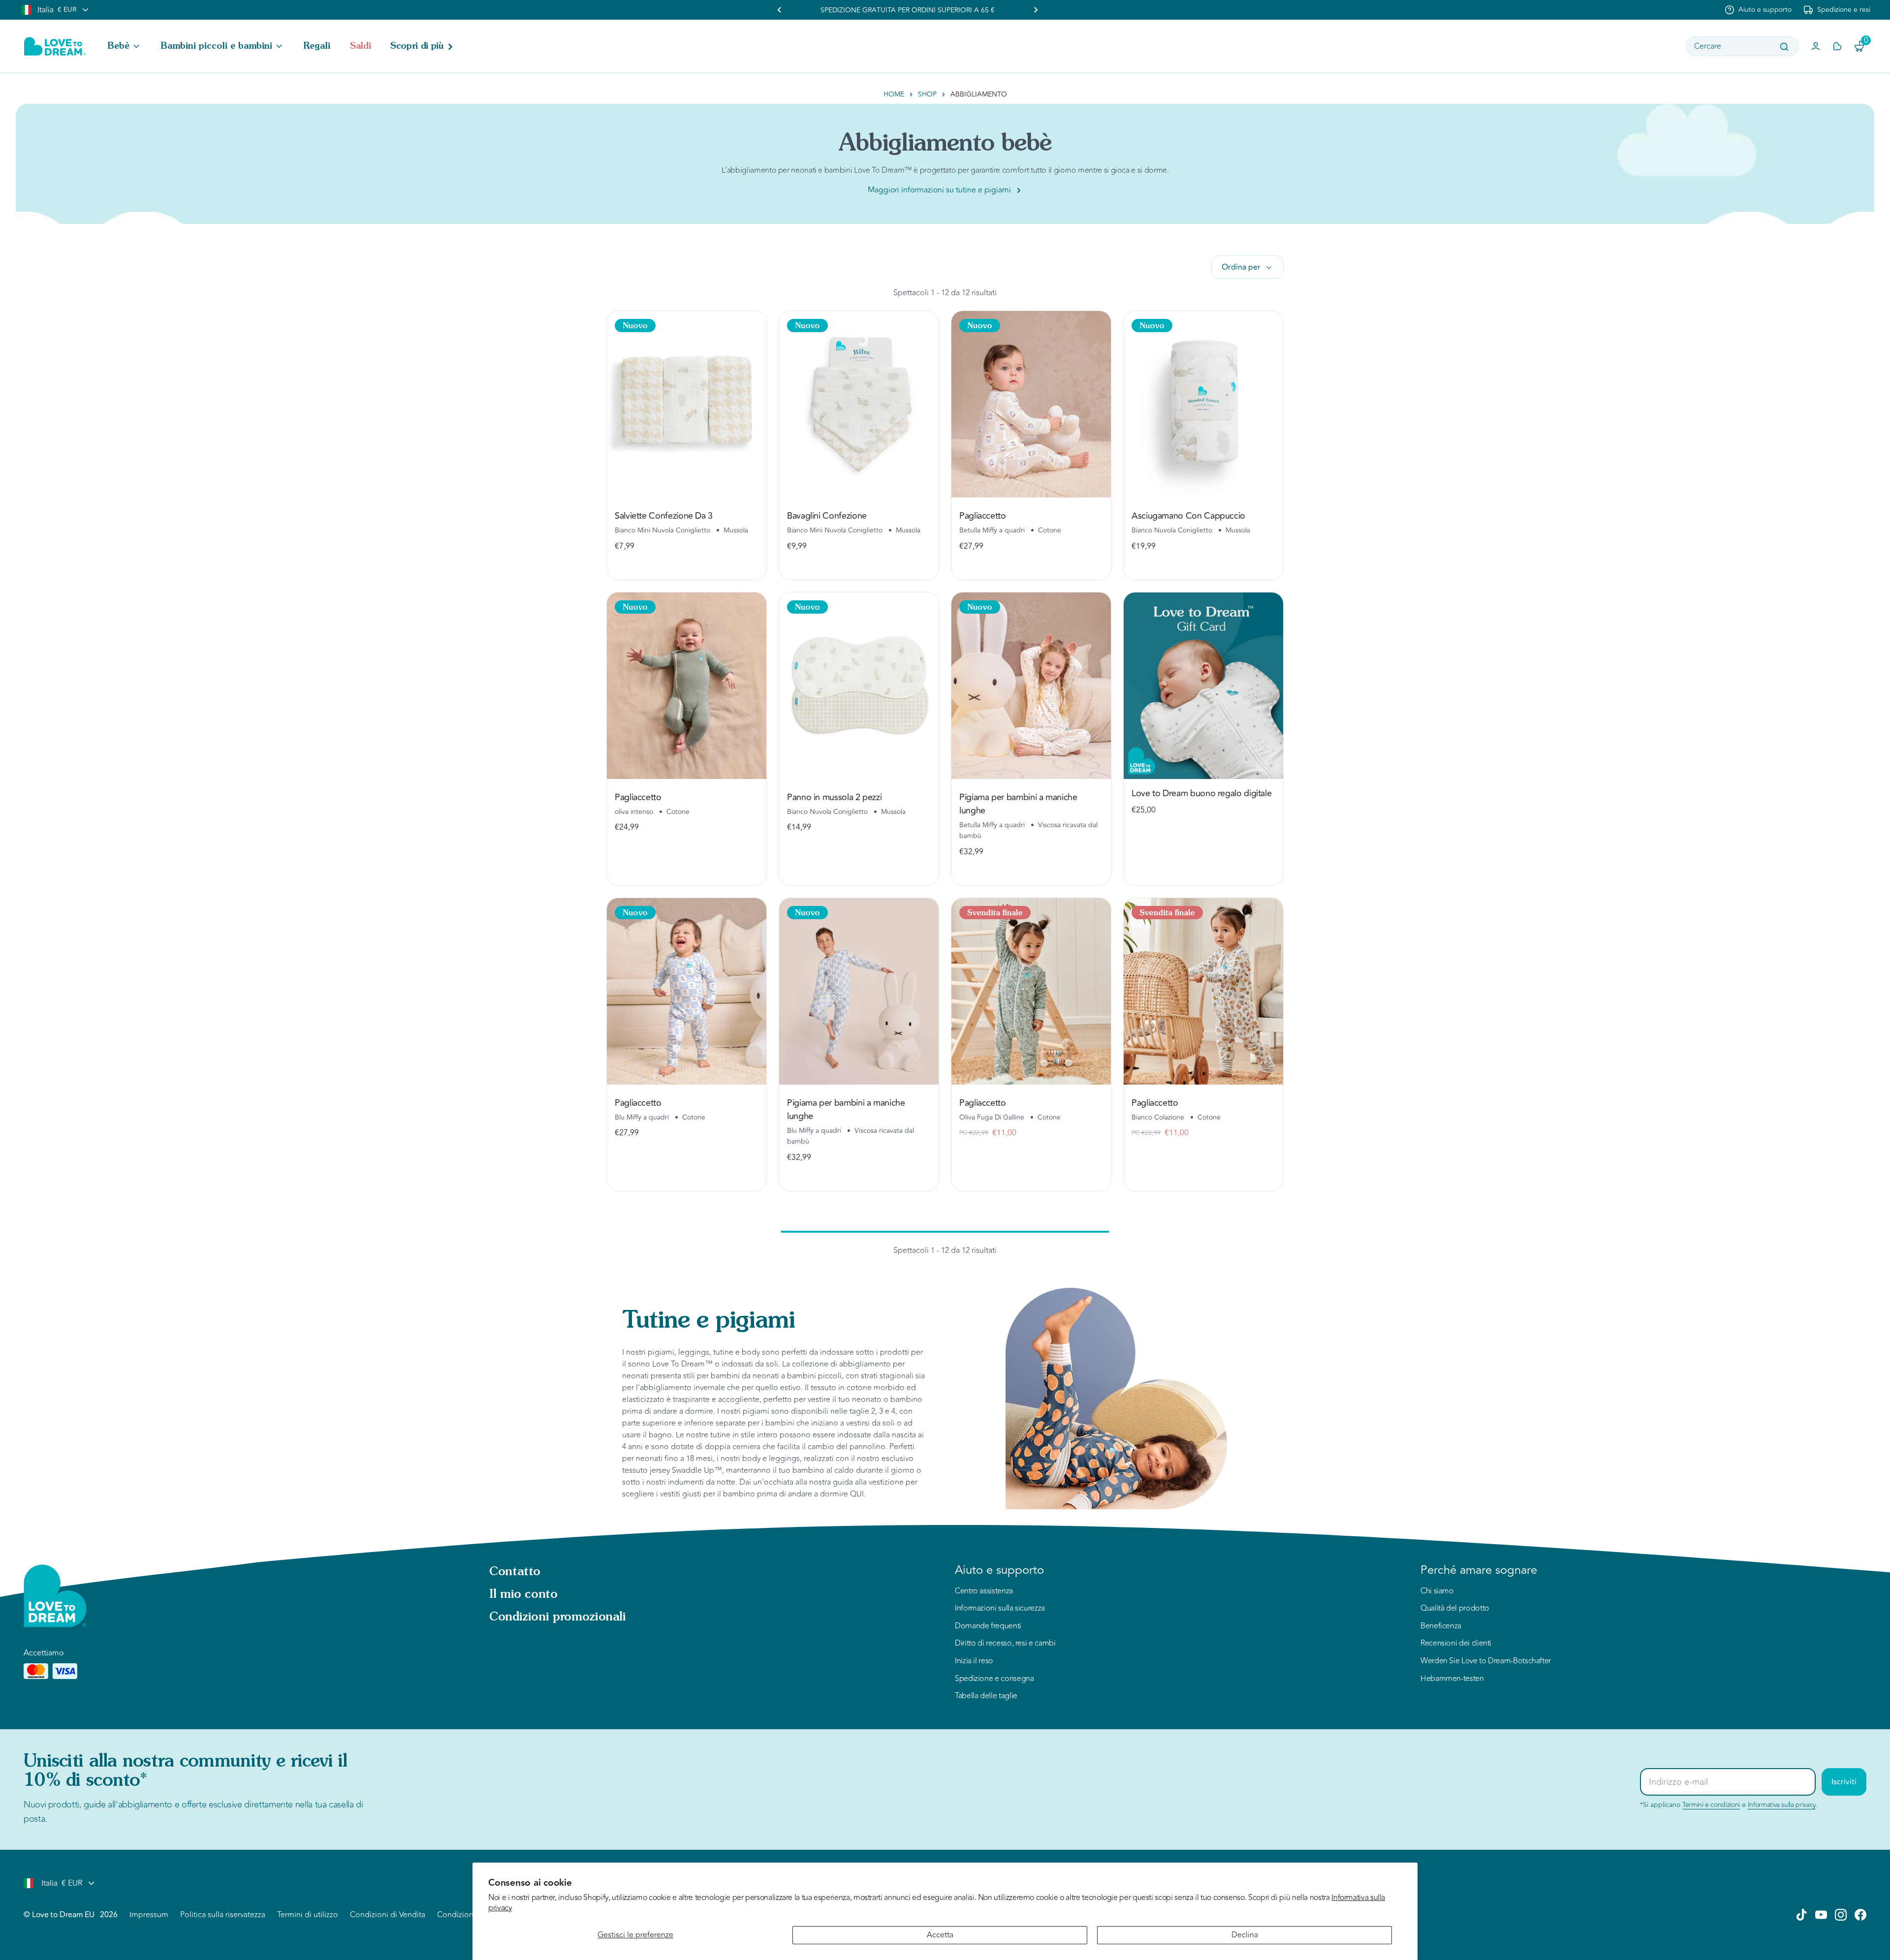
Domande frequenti (988, 1626)
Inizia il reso (974, 1661)
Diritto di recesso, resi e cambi (1005, 1644)
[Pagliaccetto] (1031, 404)
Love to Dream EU (63, 1915)
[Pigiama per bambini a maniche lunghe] (1031, 686)
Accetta (940, 1935)
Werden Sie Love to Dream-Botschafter (1486, 1661)
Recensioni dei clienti (1456, 1644)
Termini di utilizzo (308, 1915)
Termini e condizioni (1711, 1805)
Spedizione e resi (1844, 10)
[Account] (1816, 46)
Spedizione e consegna (994, 1679)
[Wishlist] (1837, 46)
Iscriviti (1844, 1782)
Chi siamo (1437, 1591)
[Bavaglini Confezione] (859, 404)
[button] (125, 46)
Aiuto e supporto (1765, 10)
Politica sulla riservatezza (223, 1915)
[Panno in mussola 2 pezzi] (859, 686)
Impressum (149, 1915)
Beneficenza (1441, 1626)
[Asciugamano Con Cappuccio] (1203, 404)
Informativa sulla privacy (1782, 1805)
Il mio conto (523, 1595)
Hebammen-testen (1452, 1679)
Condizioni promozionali (558, 1618)
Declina (1245, 1935)
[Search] (1784, 47)
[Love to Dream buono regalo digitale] (1203, 686)
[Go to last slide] (780, 10)
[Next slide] (1036, 10)
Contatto (515, 1572)
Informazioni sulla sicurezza (1000, 1609)
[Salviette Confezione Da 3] (687, 404)
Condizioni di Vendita (388, 1915)
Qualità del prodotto (1455, 1609)
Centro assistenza (984, 1591)
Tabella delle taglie (986, 1696)
